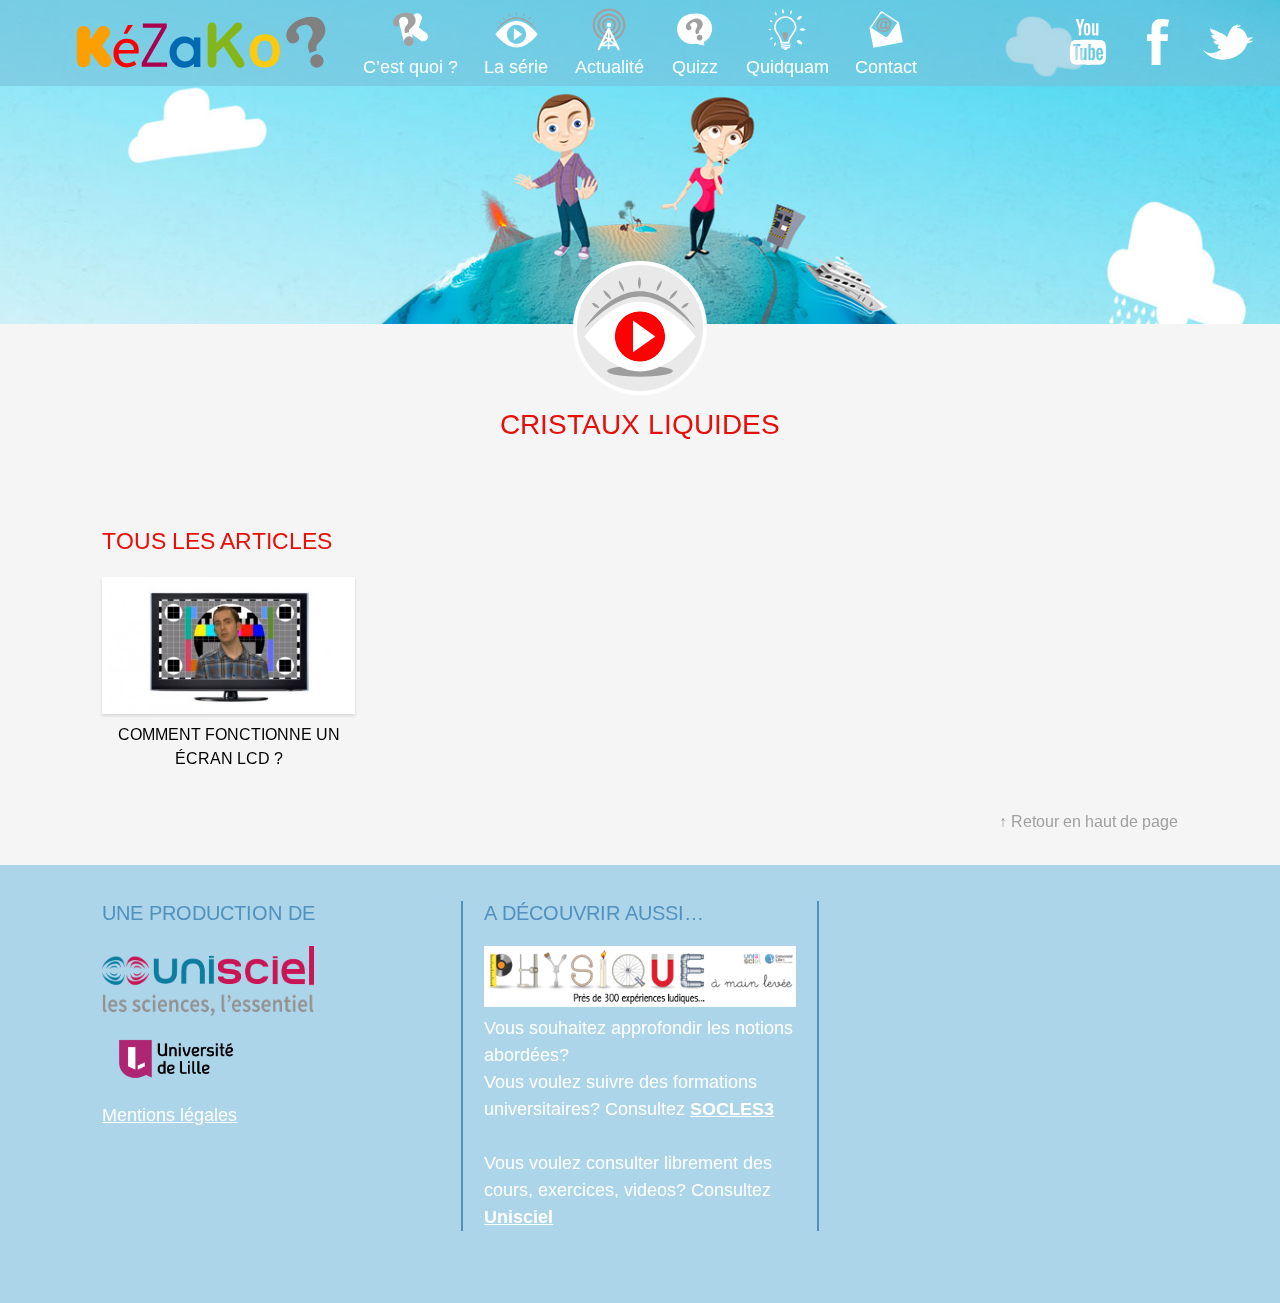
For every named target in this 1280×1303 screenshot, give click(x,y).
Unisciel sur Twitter (1228, 42)
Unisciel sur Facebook (1158, 42)
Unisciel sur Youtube (1088, 42)
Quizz (695, 67)
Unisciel (518, 1217)
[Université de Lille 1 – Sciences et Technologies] (175, 1088)
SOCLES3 (732, 1109)
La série (516, 67)
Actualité (609, 67)
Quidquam (787, 67)
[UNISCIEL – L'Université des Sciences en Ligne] (208, 1010)
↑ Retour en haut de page (1088, 821)
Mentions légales (169, 1115)
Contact (886, 67)
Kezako (199, 42)
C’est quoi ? (410, 67)
